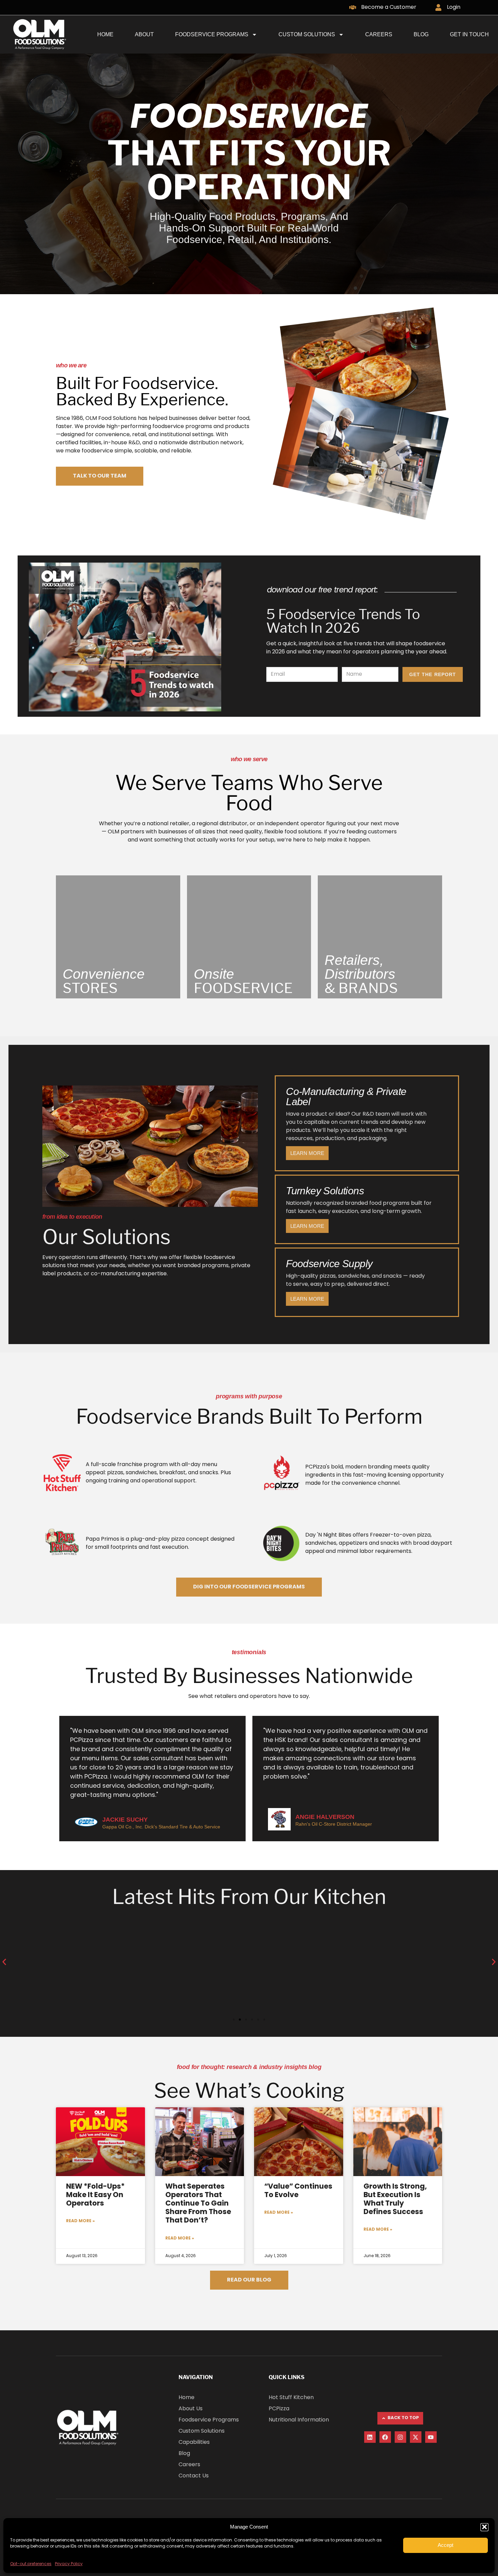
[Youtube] (431, 2437)
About (144, 34)
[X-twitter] (416, 2437)
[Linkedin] (370, 2437)
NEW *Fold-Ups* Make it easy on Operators (95, 2195)
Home (105, 34)
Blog (421, 34)
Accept (445, 2545)
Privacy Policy (69, 2564)
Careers (379, 34)
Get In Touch (469, 34)
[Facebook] (385, 2437)
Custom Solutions (307, 34)
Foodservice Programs (212, 34)
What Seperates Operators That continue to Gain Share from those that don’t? (198, 2204)
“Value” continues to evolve (298, 2191)
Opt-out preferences (31, 2564)
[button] (484, 2527)
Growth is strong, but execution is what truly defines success (395, 2200)
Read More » (80, 2221)
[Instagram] (400, 2437)
